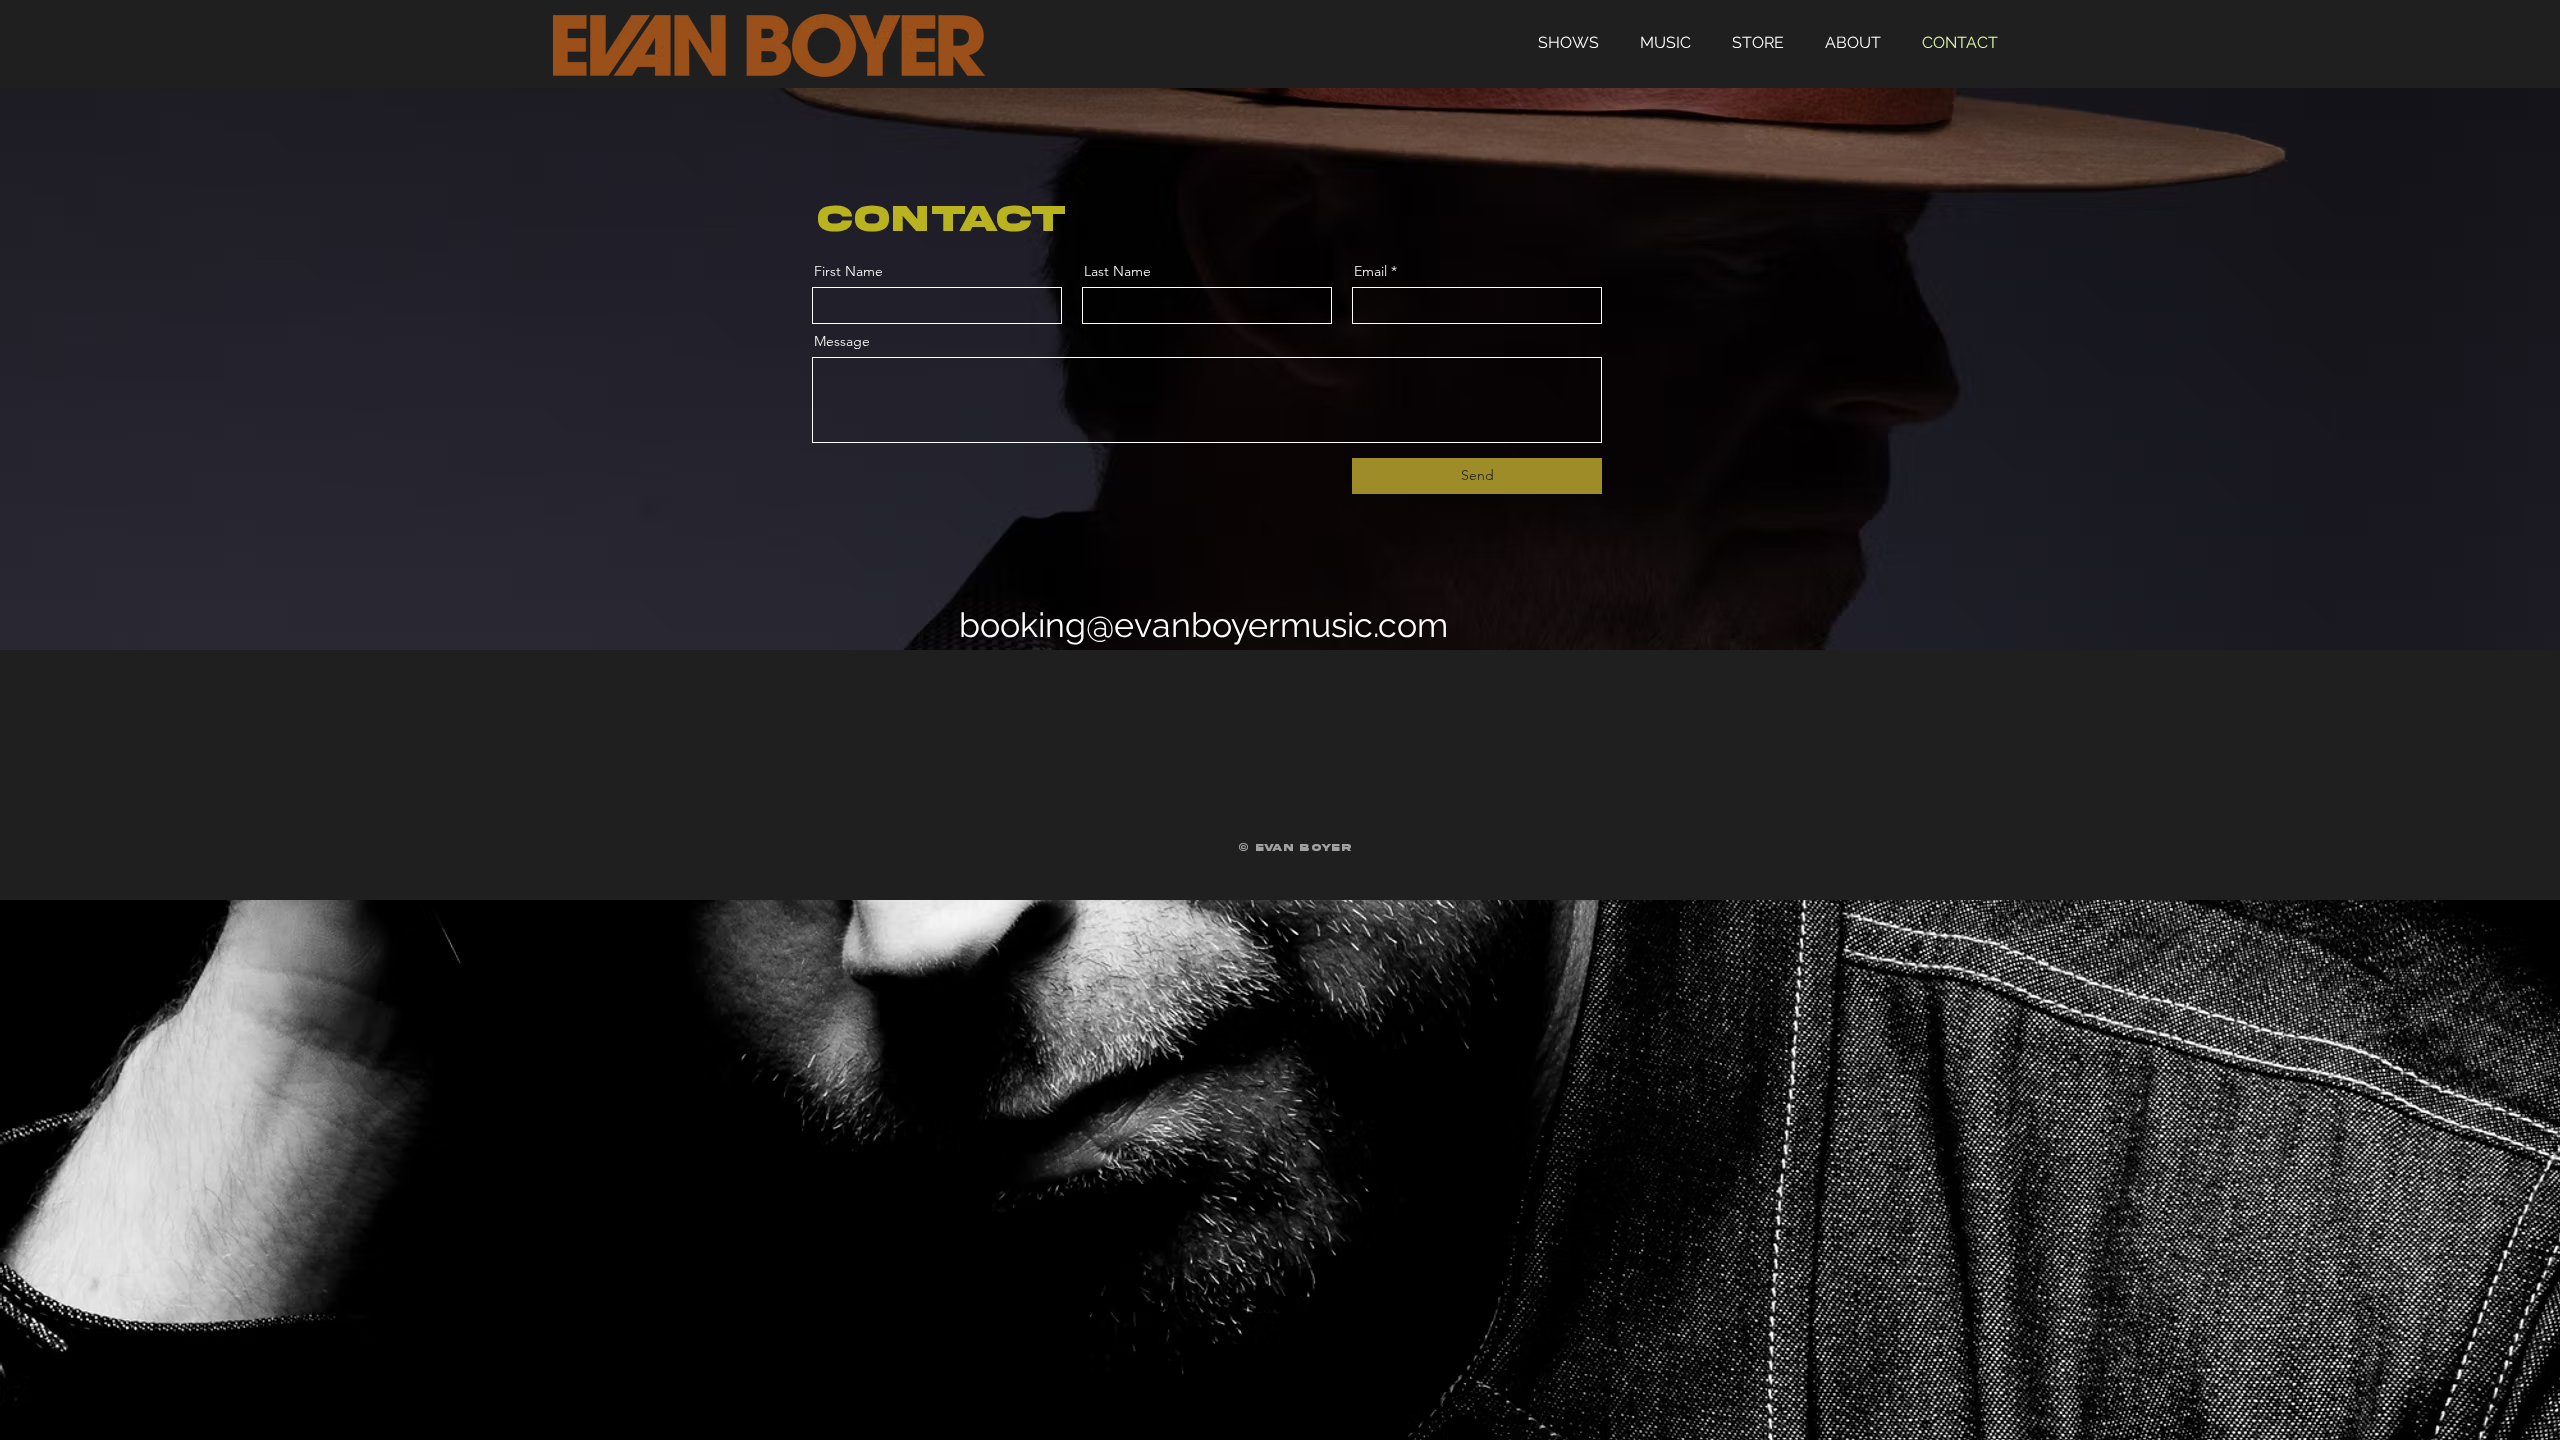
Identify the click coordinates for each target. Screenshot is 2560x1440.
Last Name (1117, 271)
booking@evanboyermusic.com (1203, 625)
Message (842, 341)
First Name (848, 271)
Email (1370, 271)
